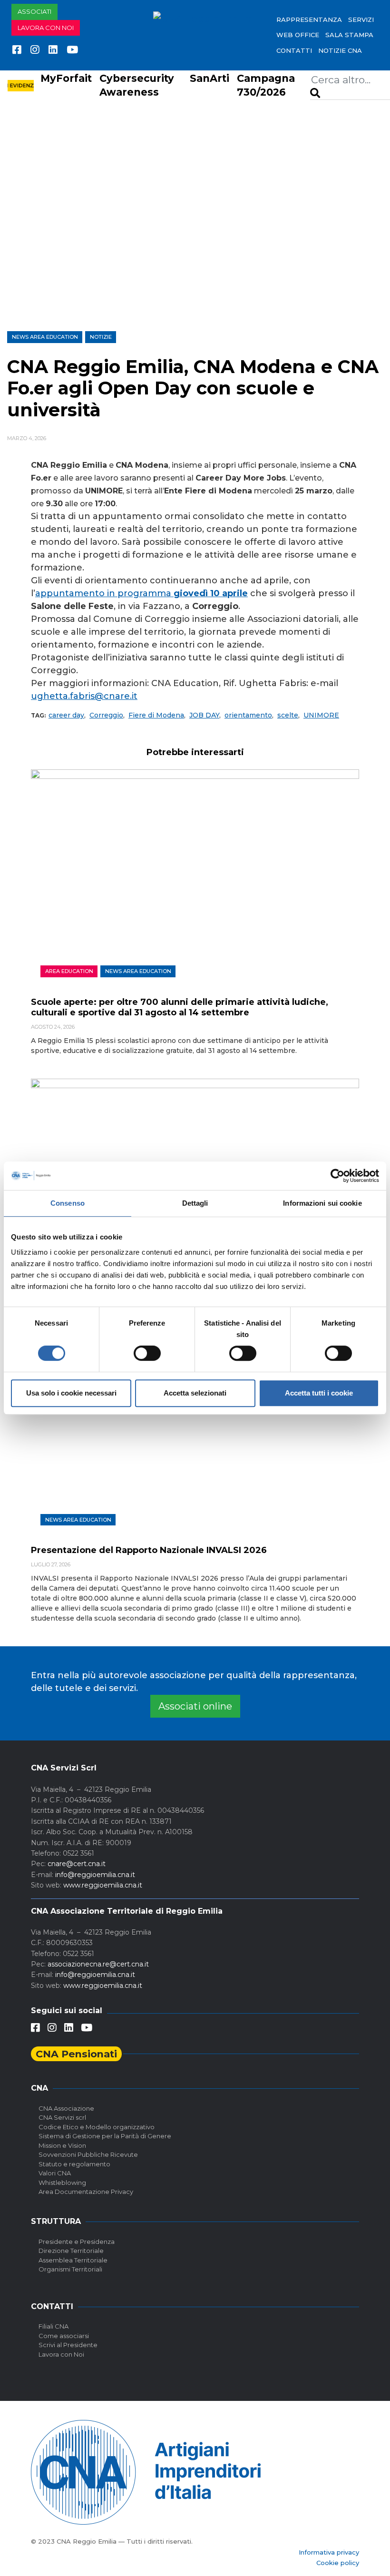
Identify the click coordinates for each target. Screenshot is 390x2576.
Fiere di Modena (156, 715)
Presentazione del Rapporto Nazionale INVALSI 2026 (149, 1550)
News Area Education (45, 337)
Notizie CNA (340, 50)
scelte (288, 715)
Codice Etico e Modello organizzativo (97, 2127)
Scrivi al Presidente (68, 2345)
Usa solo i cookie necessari (71, 1393)
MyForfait (66, 78)
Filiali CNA (54, 2326)
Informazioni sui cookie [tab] (322, 1203)
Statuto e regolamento (74, 2164)
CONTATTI (294, 50)
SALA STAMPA (349, 35)
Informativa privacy (329, 2552)
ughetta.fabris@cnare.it (84, 696)
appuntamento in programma (141, 593)
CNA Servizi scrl (62, 2117)
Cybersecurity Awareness (137, 85)
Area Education (69, 971)
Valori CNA (55, 2173)
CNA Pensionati (76, 2054)
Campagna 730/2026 (266, 85)
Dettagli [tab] (195, 1203)
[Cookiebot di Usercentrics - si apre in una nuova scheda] (337, 1176)
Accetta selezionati (195, 1393)
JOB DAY (204, 715)
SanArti (210, 78)
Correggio (106, 715)
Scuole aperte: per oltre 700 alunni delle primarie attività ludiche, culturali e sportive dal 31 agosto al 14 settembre (180, 1007)
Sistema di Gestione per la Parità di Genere (105, 2136)
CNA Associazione (66, 2108)
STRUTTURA (56, 2221)
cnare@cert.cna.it (77, 1864)
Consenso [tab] (68, 1203)
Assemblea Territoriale (73, 2260)
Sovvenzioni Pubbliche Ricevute (88, 2154)
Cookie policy (338, 2563)
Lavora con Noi (61, 2354)
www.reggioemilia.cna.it (103, 1885)
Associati (34, 11)
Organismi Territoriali (70, 2269)
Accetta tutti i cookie (319, 1393)
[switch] (147, 1353)
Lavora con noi (46, 28)
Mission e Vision (62, 2145)
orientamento (248, 715)
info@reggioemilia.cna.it (95, 1875)
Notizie (101, 337)
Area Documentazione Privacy (86, 2192)
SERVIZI (361, 20)
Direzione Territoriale (71, 2251)
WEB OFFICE (298, 35)
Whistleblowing (62, 2183)
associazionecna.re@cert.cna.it (98, 1964)
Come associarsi (64, 2336)
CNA (39, 2088)
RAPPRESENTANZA (309, 20)
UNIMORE (321, 715)
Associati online (195, 1706)
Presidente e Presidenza (77, 2242)
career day (66, 715)
